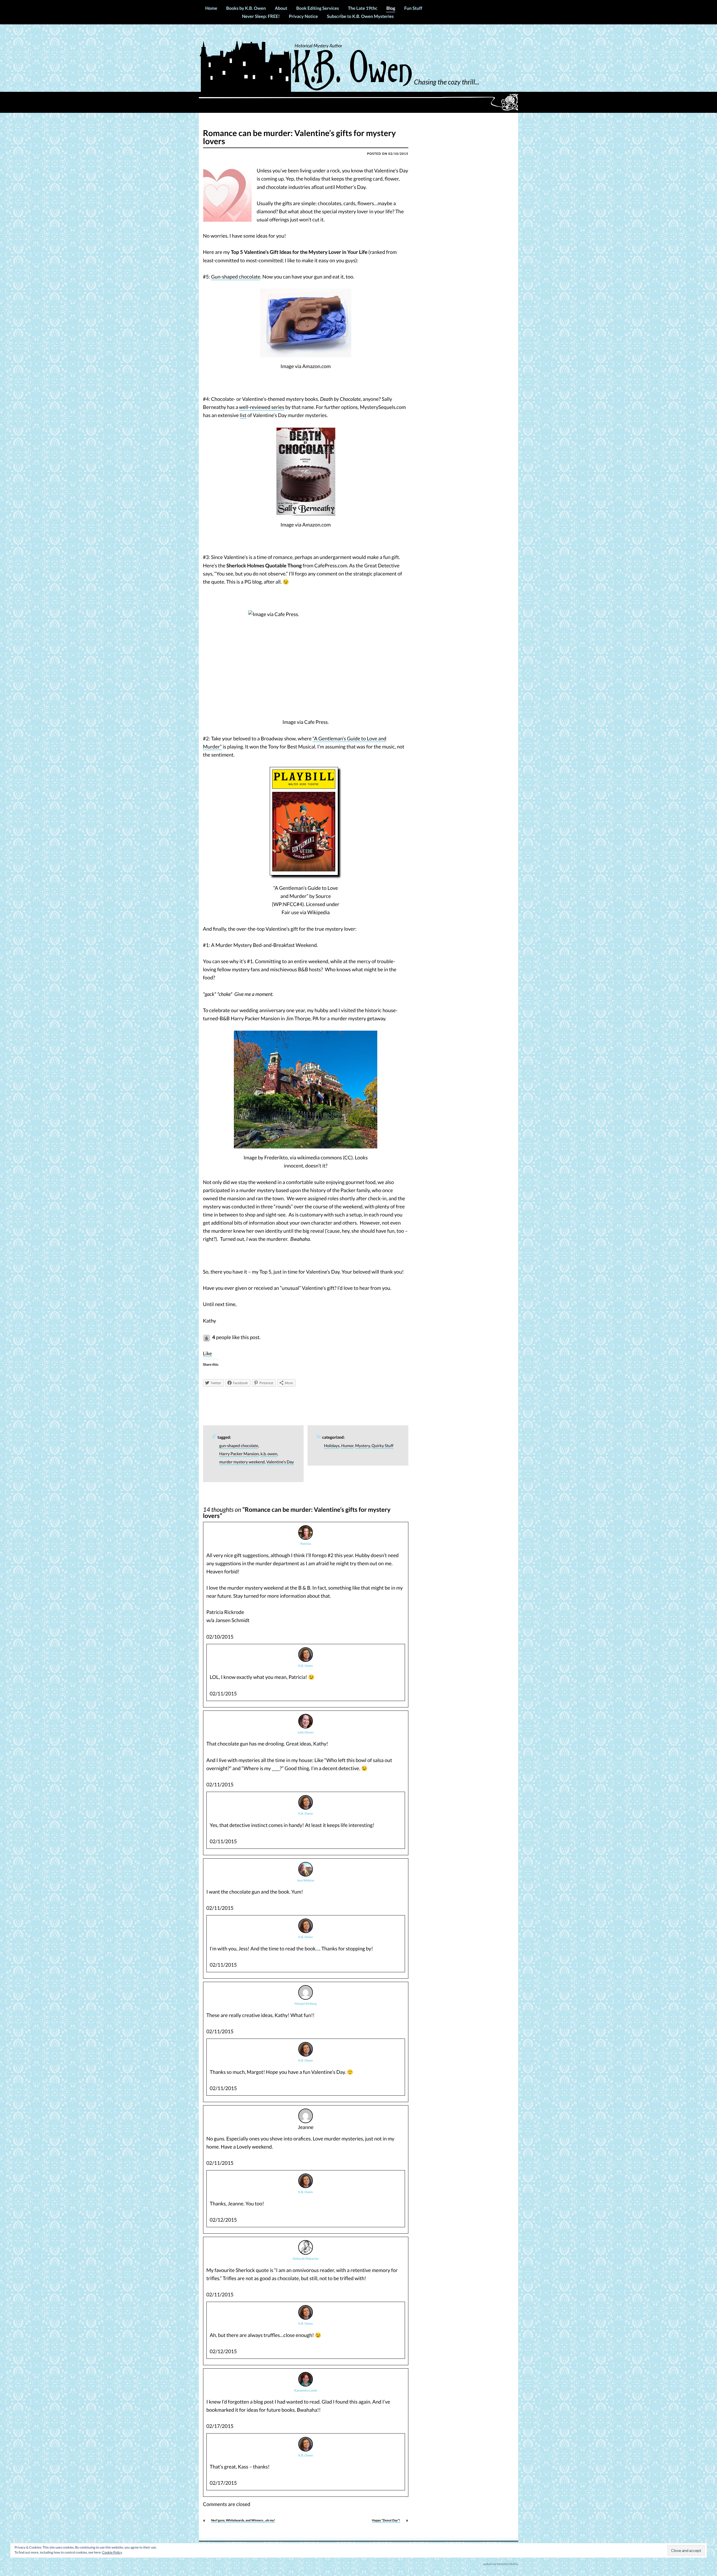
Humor (347, 1446)
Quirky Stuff (383, 1446)
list (243, 415)
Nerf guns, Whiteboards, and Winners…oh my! (243, 2520)
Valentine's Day (280, 1462)
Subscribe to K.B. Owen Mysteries (360, 16)
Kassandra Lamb (305, 2391)
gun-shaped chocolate (239, 1446)
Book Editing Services (318, 8)
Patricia (306, 1544)
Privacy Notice (303, 16)
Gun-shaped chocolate (236, 277)
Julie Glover (306, 1732)
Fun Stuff (413, 8)
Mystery (363, 1446)
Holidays (332, 1446)
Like (208, 1353)
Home (211, 8)
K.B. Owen (306, 1666)
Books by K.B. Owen (246, 8)
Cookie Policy (112, 2552)
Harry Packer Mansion (239, 1454)
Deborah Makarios (306, 2259)
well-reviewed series (262, 407)
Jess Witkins (306, 1881)
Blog (391, 8)
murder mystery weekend (242, 1462)
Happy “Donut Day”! (386, 2520)
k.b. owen (269, 1454)
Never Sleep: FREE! (261, 16)
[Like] (207, 1337)
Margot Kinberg (306, 2004)
